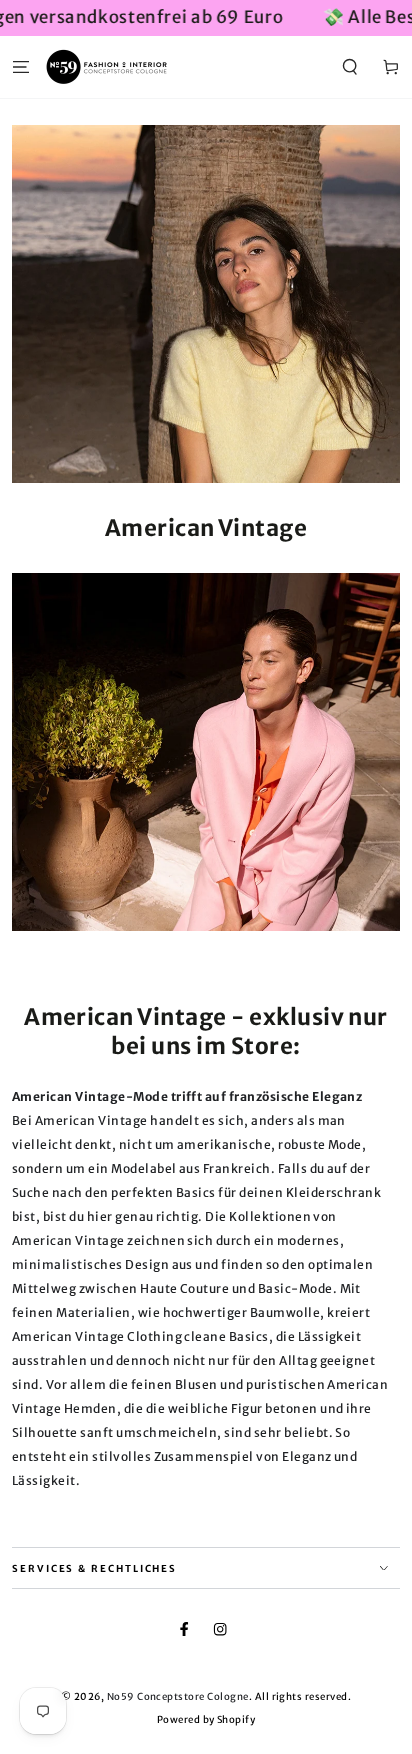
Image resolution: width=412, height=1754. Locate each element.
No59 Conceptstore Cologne (178, 1697)
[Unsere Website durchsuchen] (350, 66)
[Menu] (21, 66)
